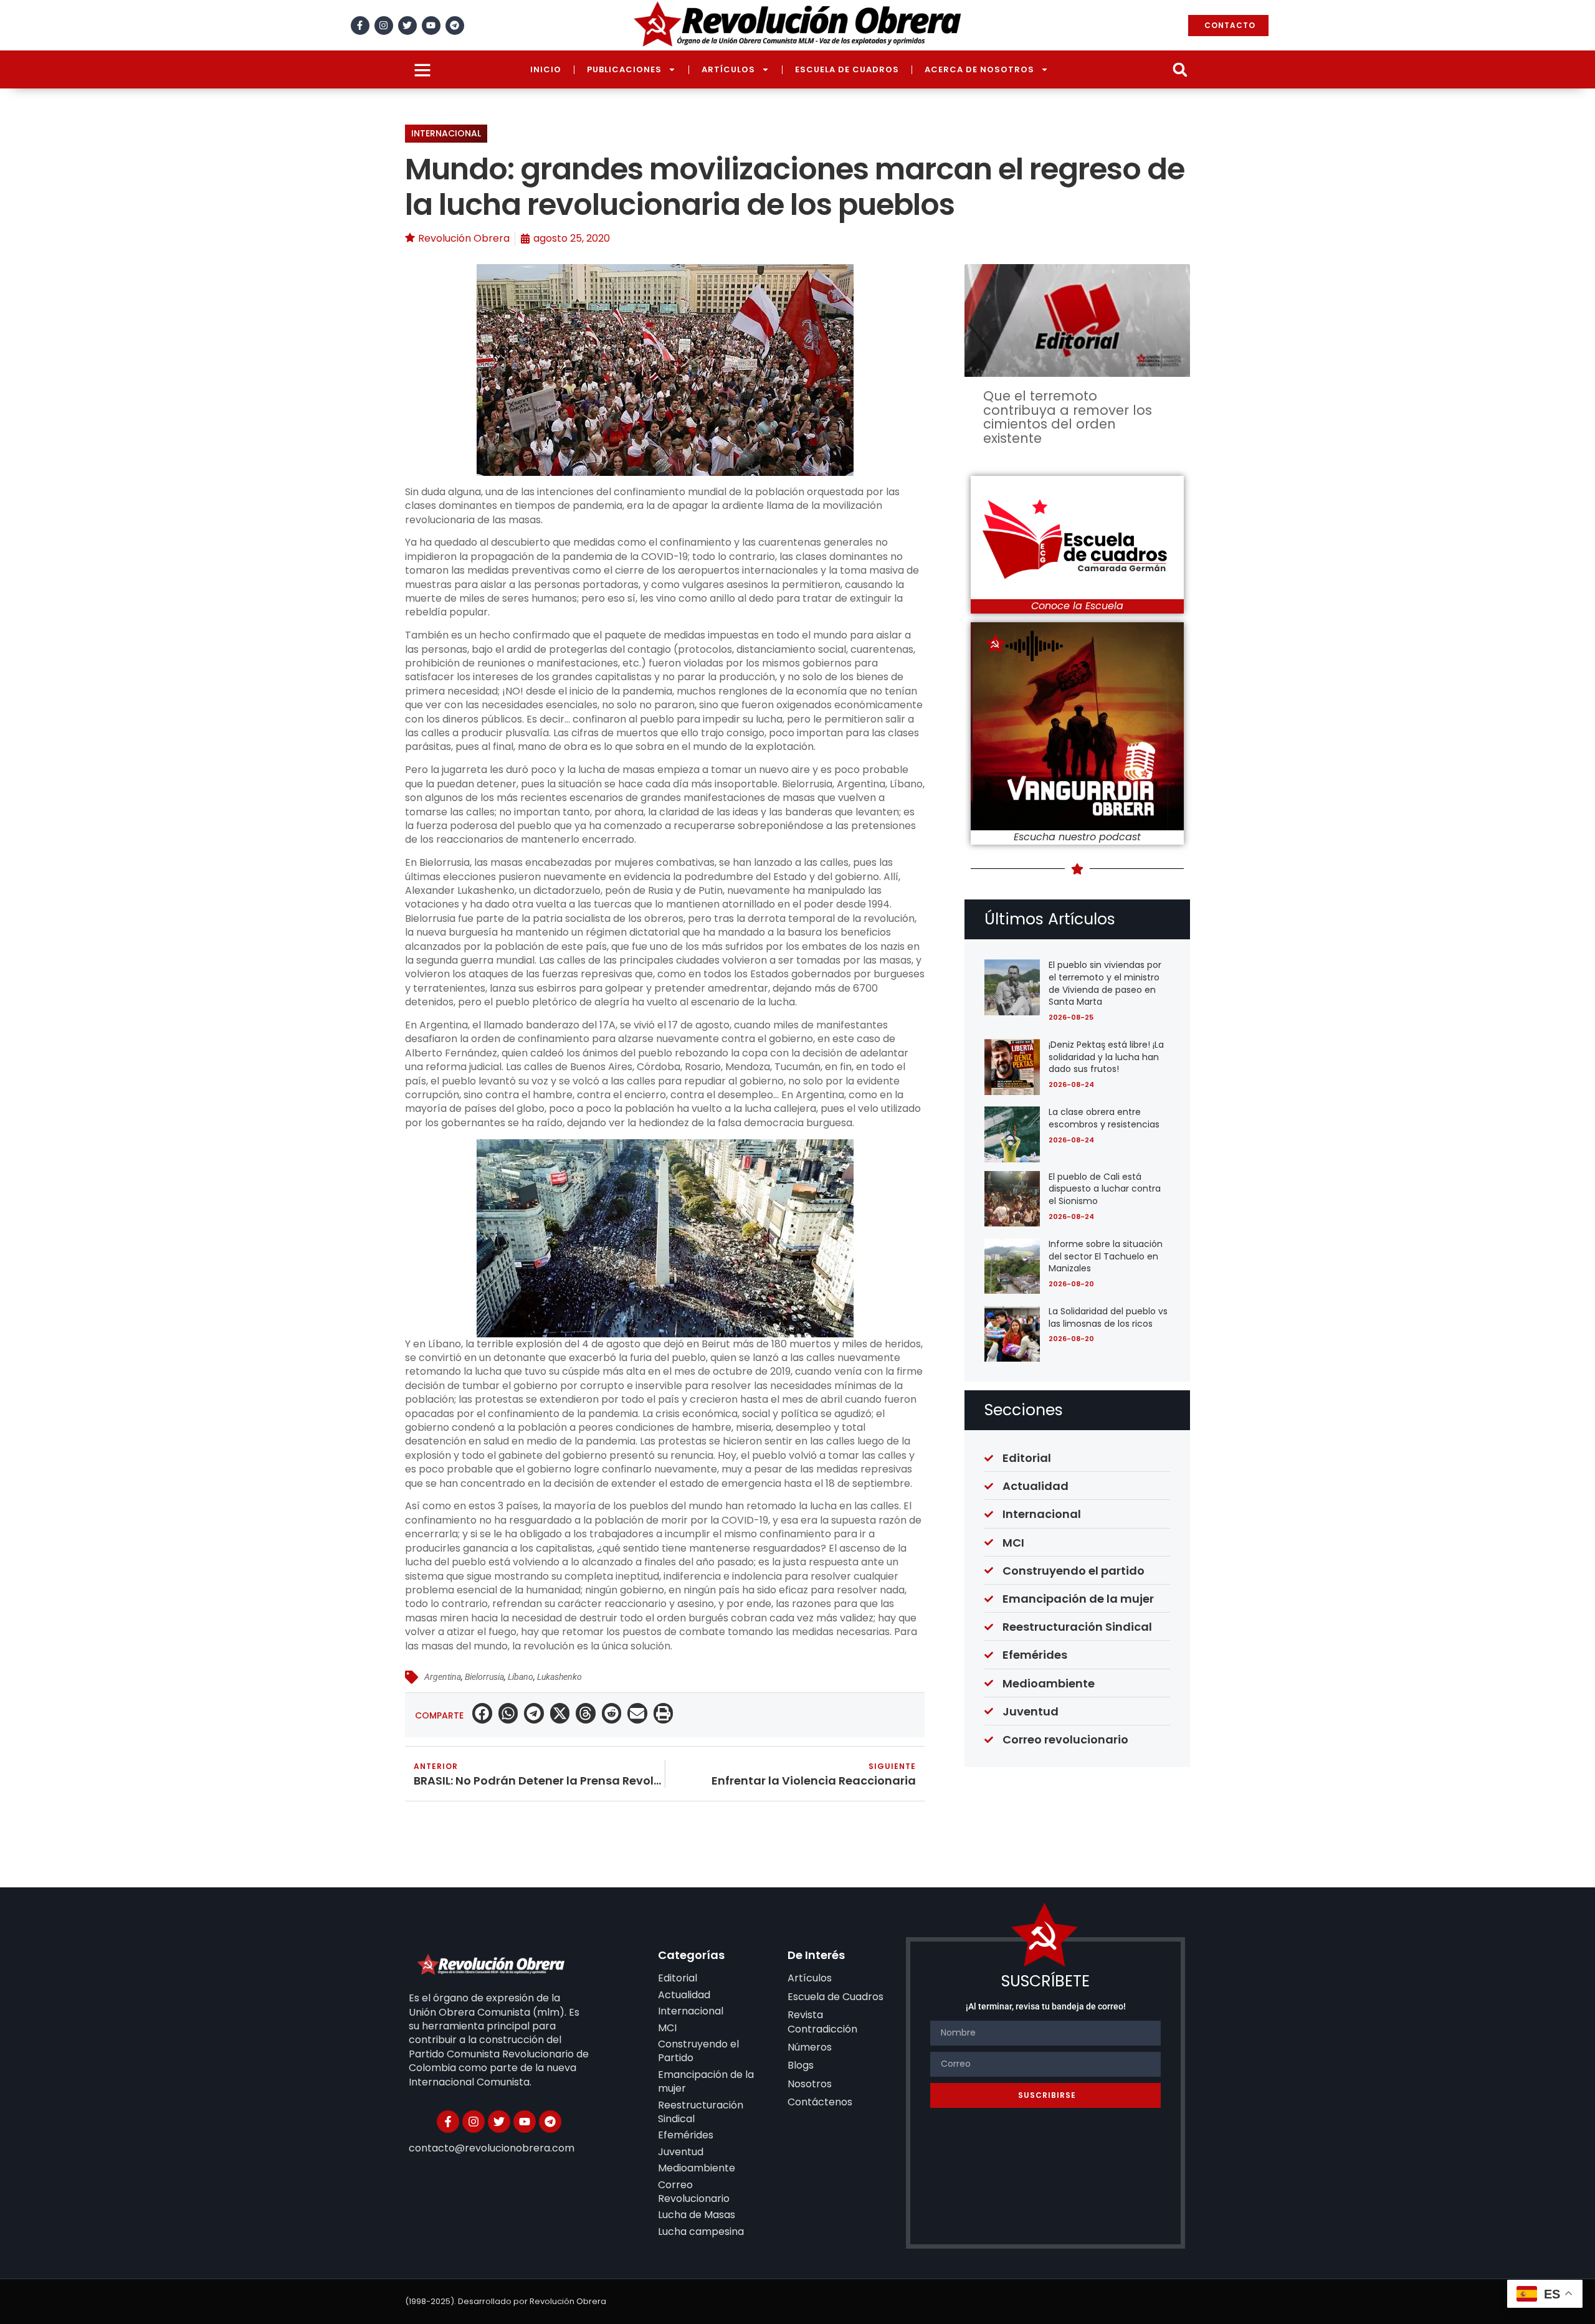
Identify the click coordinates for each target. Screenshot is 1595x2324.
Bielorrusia (484, 1677)
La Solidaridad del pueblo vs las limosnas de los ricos (1108, 1317)
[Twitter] (407, 26)
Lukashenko (559, 1677)
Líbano (521, 1677)
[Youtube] (431, 26)
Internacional (446, 133)
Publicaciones (624, 69)
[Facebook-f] (360, 26)
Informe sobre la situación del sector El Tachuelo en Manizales (1106, 1256)
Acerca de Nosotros (979, 69)
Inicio (546, 69)
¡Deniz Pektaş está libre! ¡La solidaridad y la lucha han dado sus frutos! (1106, 1057)
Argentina (443, 1677)
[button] (1180, 69)
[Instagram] (384, 26)
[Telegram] (455, 26)
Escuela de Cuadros (847, 69)
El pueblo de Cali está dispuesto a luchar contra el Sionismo (1105, 1189)
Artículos (728, 69)
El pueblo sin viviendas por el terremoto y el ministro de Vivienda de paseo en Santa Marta (1105, 983)
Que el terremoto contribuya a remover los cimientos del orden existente (1068, 417)
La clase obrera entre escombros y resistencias (1104, 1118)
